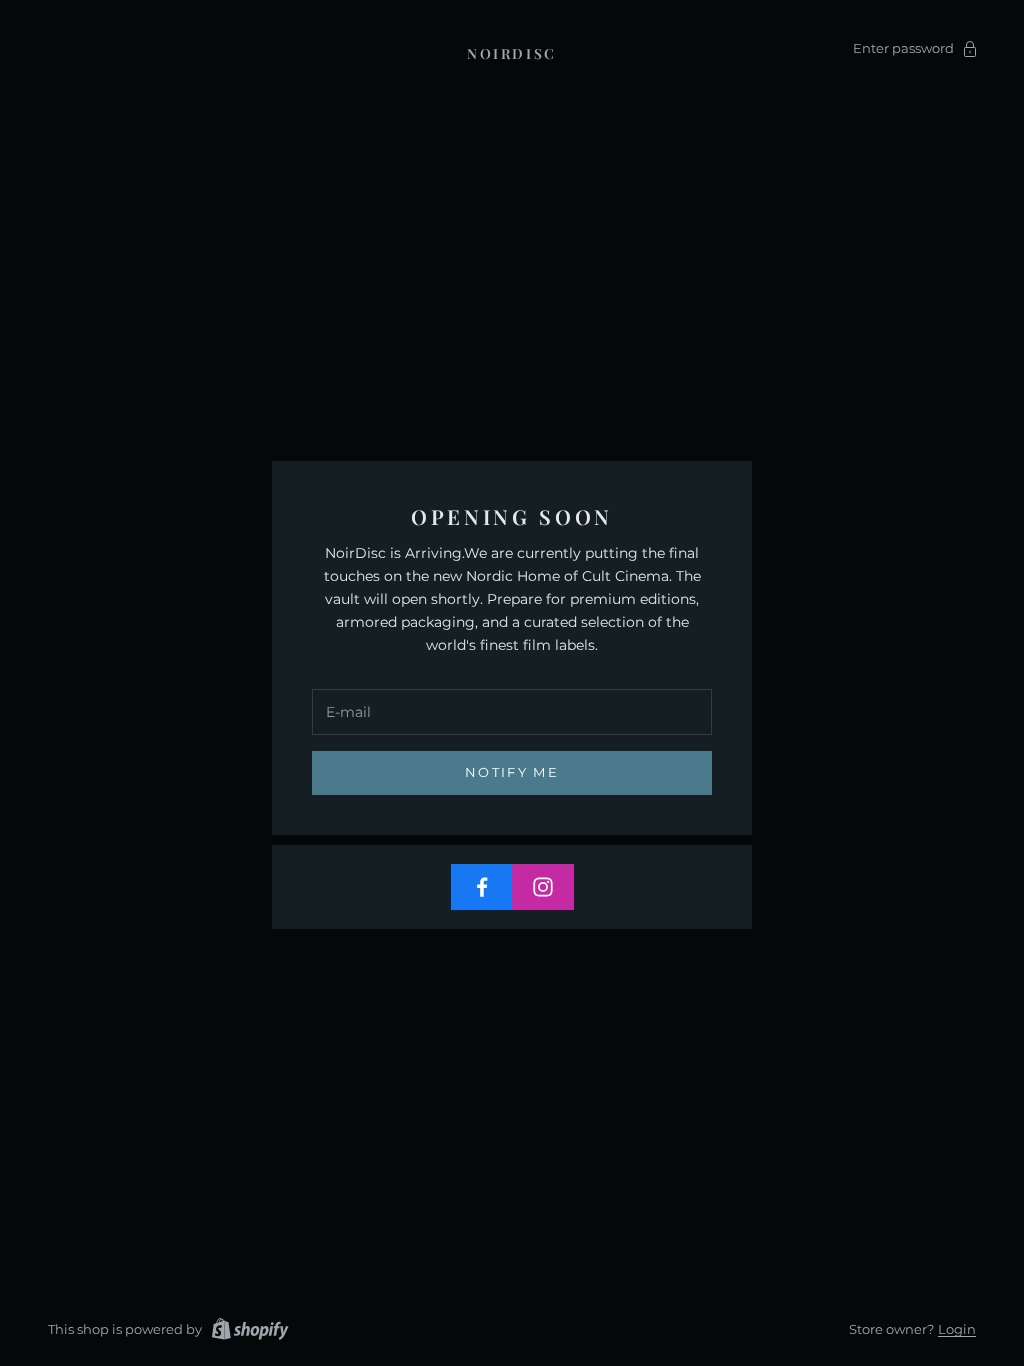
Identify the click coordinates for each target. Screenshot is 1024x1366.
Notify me (512, 772)
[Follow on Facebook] (482, 887)
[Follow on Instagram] (543, 887)
